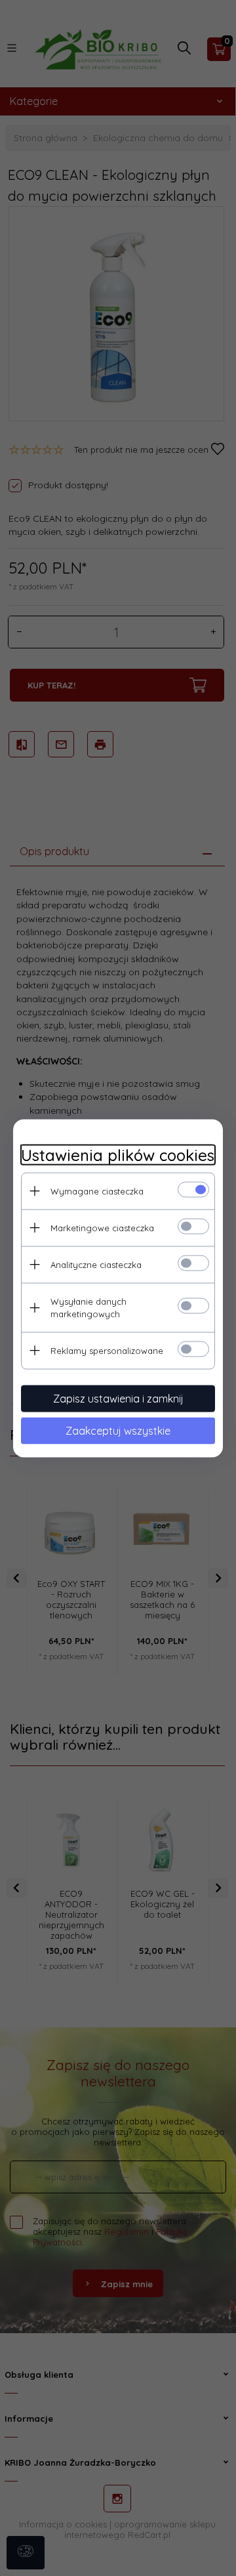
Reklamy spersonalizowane (107, 1350)
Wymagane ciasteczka (97, 1191)
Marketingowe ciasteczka (102, 1227)
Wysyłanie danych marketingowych (88, 1307)
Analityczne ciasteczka (96, 1264)
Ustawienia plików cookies (118, 1155)
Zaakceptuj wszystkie (118, 1430)
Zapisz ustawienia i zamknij (118, 1398)
